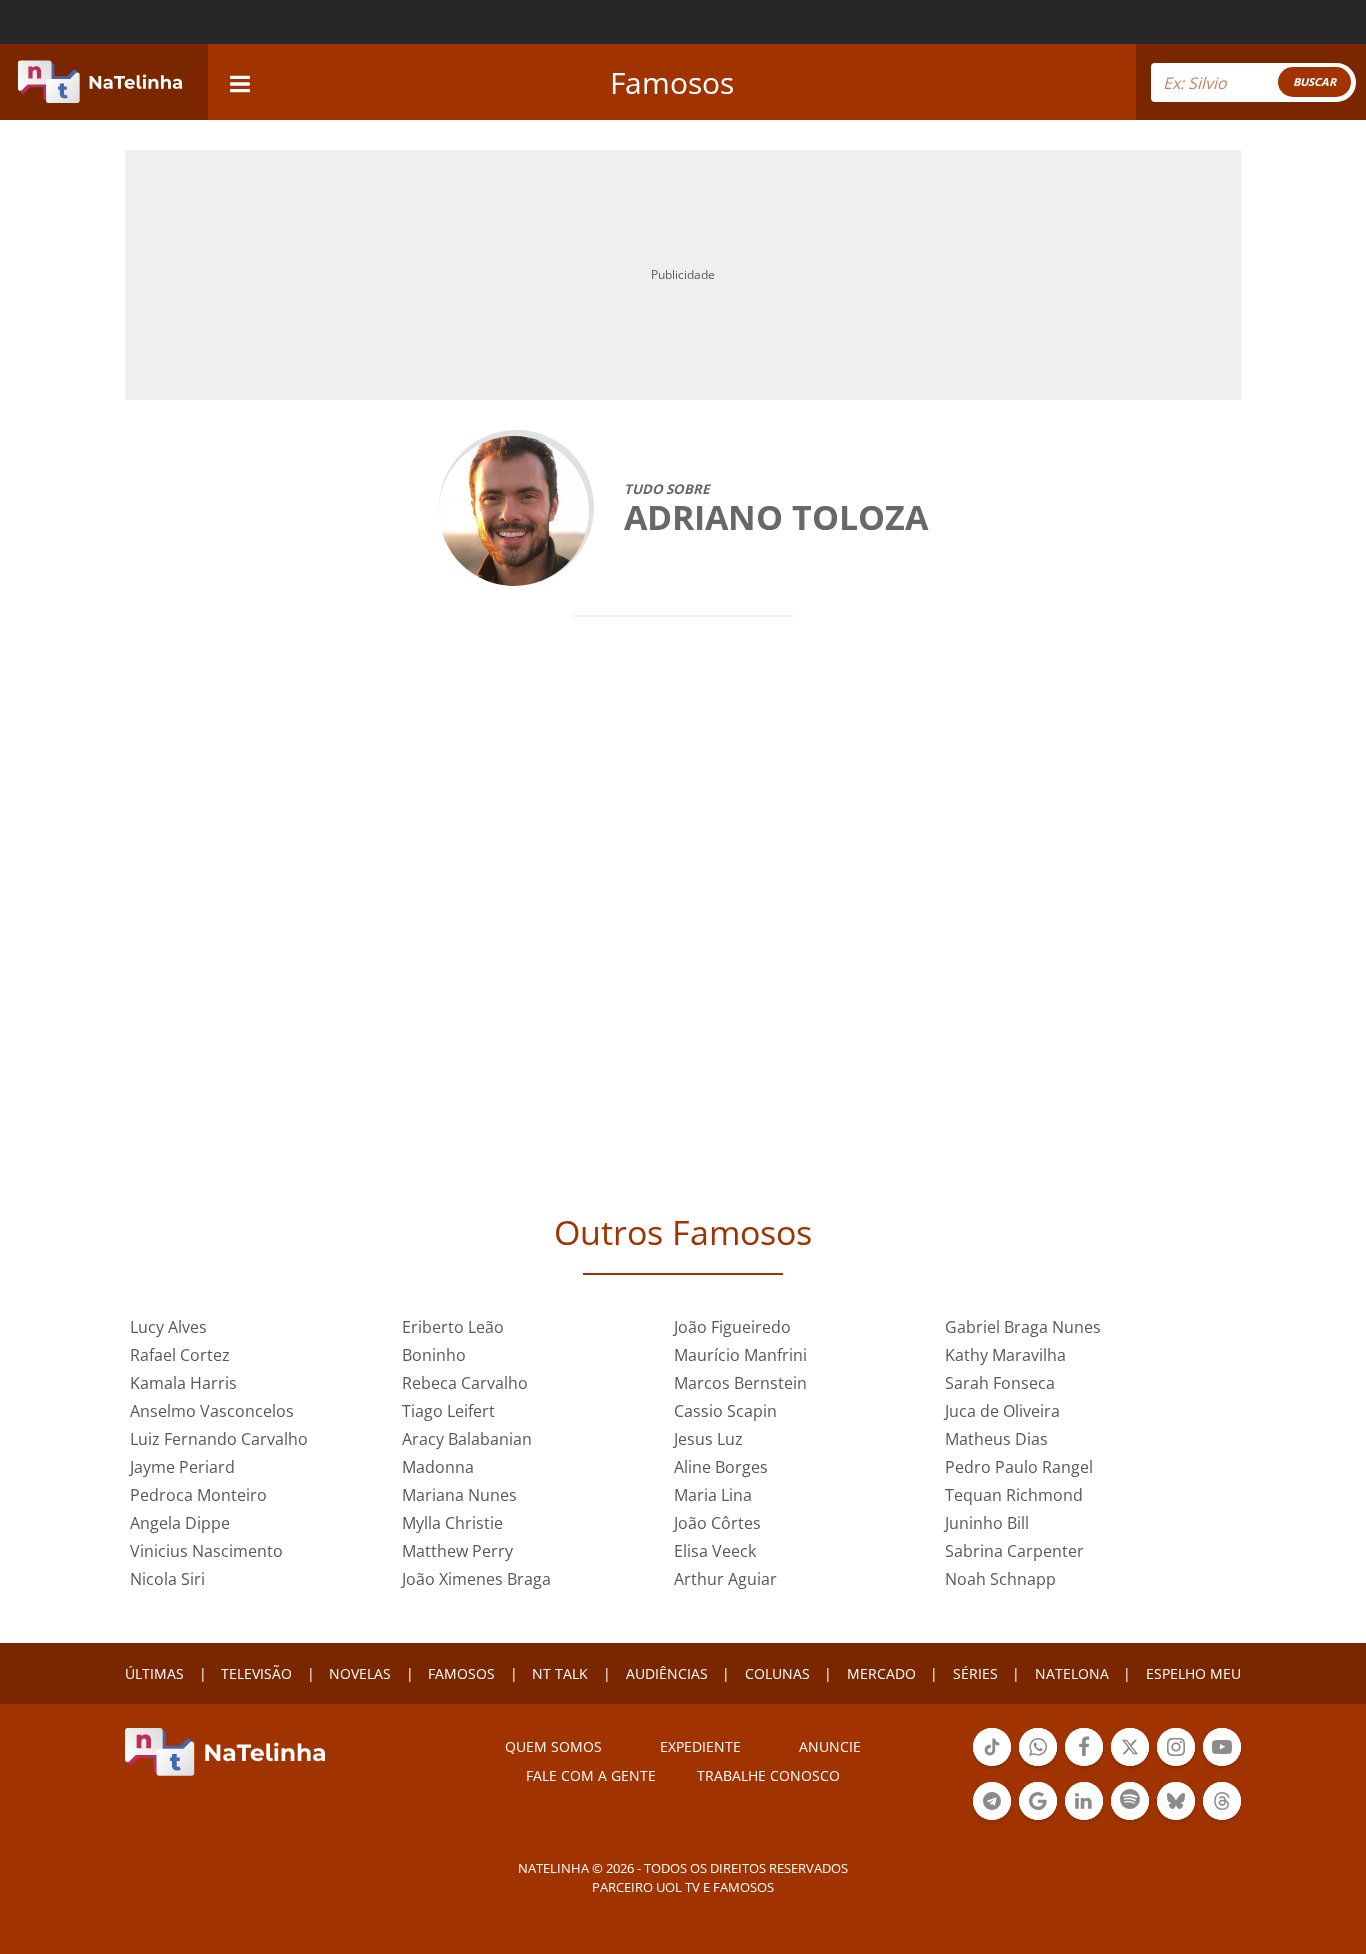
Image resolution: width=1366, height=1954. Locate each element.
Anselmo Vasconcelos (212, 1411)
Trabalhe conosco (768, 1775)
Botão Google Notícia (1038, 1818)
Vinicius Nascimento (206, 1551)
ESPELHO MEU (1193, 1673)
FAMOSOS (461, 1673)
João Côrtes (717, 1523)
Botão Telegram (992, 1818)
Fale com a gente (591, 1775)
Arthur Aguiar (725, 1579)
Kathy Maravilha (1005, 1355)
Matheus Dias (996, 1439)
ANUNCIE (830, 1746)
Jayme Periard (182, 1467)
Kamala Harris (183, 1383)
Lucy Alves (168, 1327)
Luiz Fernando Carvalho (219, 1439)
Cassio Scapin (725, 1411)
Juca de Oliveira (1002, 1411)
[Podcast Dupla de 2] (1130, 1801)
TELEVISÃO (256, 1673)
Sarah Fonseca (1000, 1383)
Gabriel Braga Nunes (1023, 1327)
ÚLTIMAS (154, 1673)
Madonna (438, 1467)
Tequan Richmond (1014, 1495)
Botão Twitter (1130, 1764)
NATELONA (1072, 1673)
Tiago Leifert (448, 1411)
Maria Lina (713, 1495)
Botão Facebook (1084, 1764)
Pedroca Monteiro (198, 1495)
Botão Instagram (1176, 1764)
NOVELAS (360, 1673)
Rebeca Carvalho (465, 1383)
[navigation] (240, 81)
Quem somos (553, 1746)
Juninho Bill (987, 1523)
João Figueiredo (732, 1327)
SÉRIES (975, 1673)
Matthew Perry (457, 1551)
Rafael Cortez (180, 1355)
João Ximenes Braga (476, 1579)
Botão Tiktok (992, 1764)
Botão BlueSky (1176, 1818)
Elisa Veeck (715, 1551)
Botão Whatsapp (1038, 1764)
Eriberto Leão (453, 1327)
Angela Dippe (180, 1523)
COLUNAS (777, 1673)
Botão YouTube (1222, 1764)
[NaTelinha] (100, 82)
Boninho (434, 1355)
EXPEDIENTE (700, 1746)
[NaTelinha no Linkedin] (1084, 1801)
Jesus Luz (708, 1439)
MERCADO (881, 1673)
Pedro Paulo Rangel (1019, 1467)
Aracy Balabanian (467, 1439)
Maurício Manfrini (740, 1355)
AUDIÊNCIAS (667, 1673)
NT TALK (560, 1673)
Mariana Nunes (459, 1495)
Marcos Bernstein (740, 1383)
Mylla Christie (452, 1523)
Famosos (672, 82)
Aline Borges (721, 1467)
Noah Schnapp (1000, 1579)
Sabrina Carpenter (1014, 1551)
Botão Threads (1222, 1818)
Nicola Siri (167, 1579)
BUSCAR (1314, 81)
